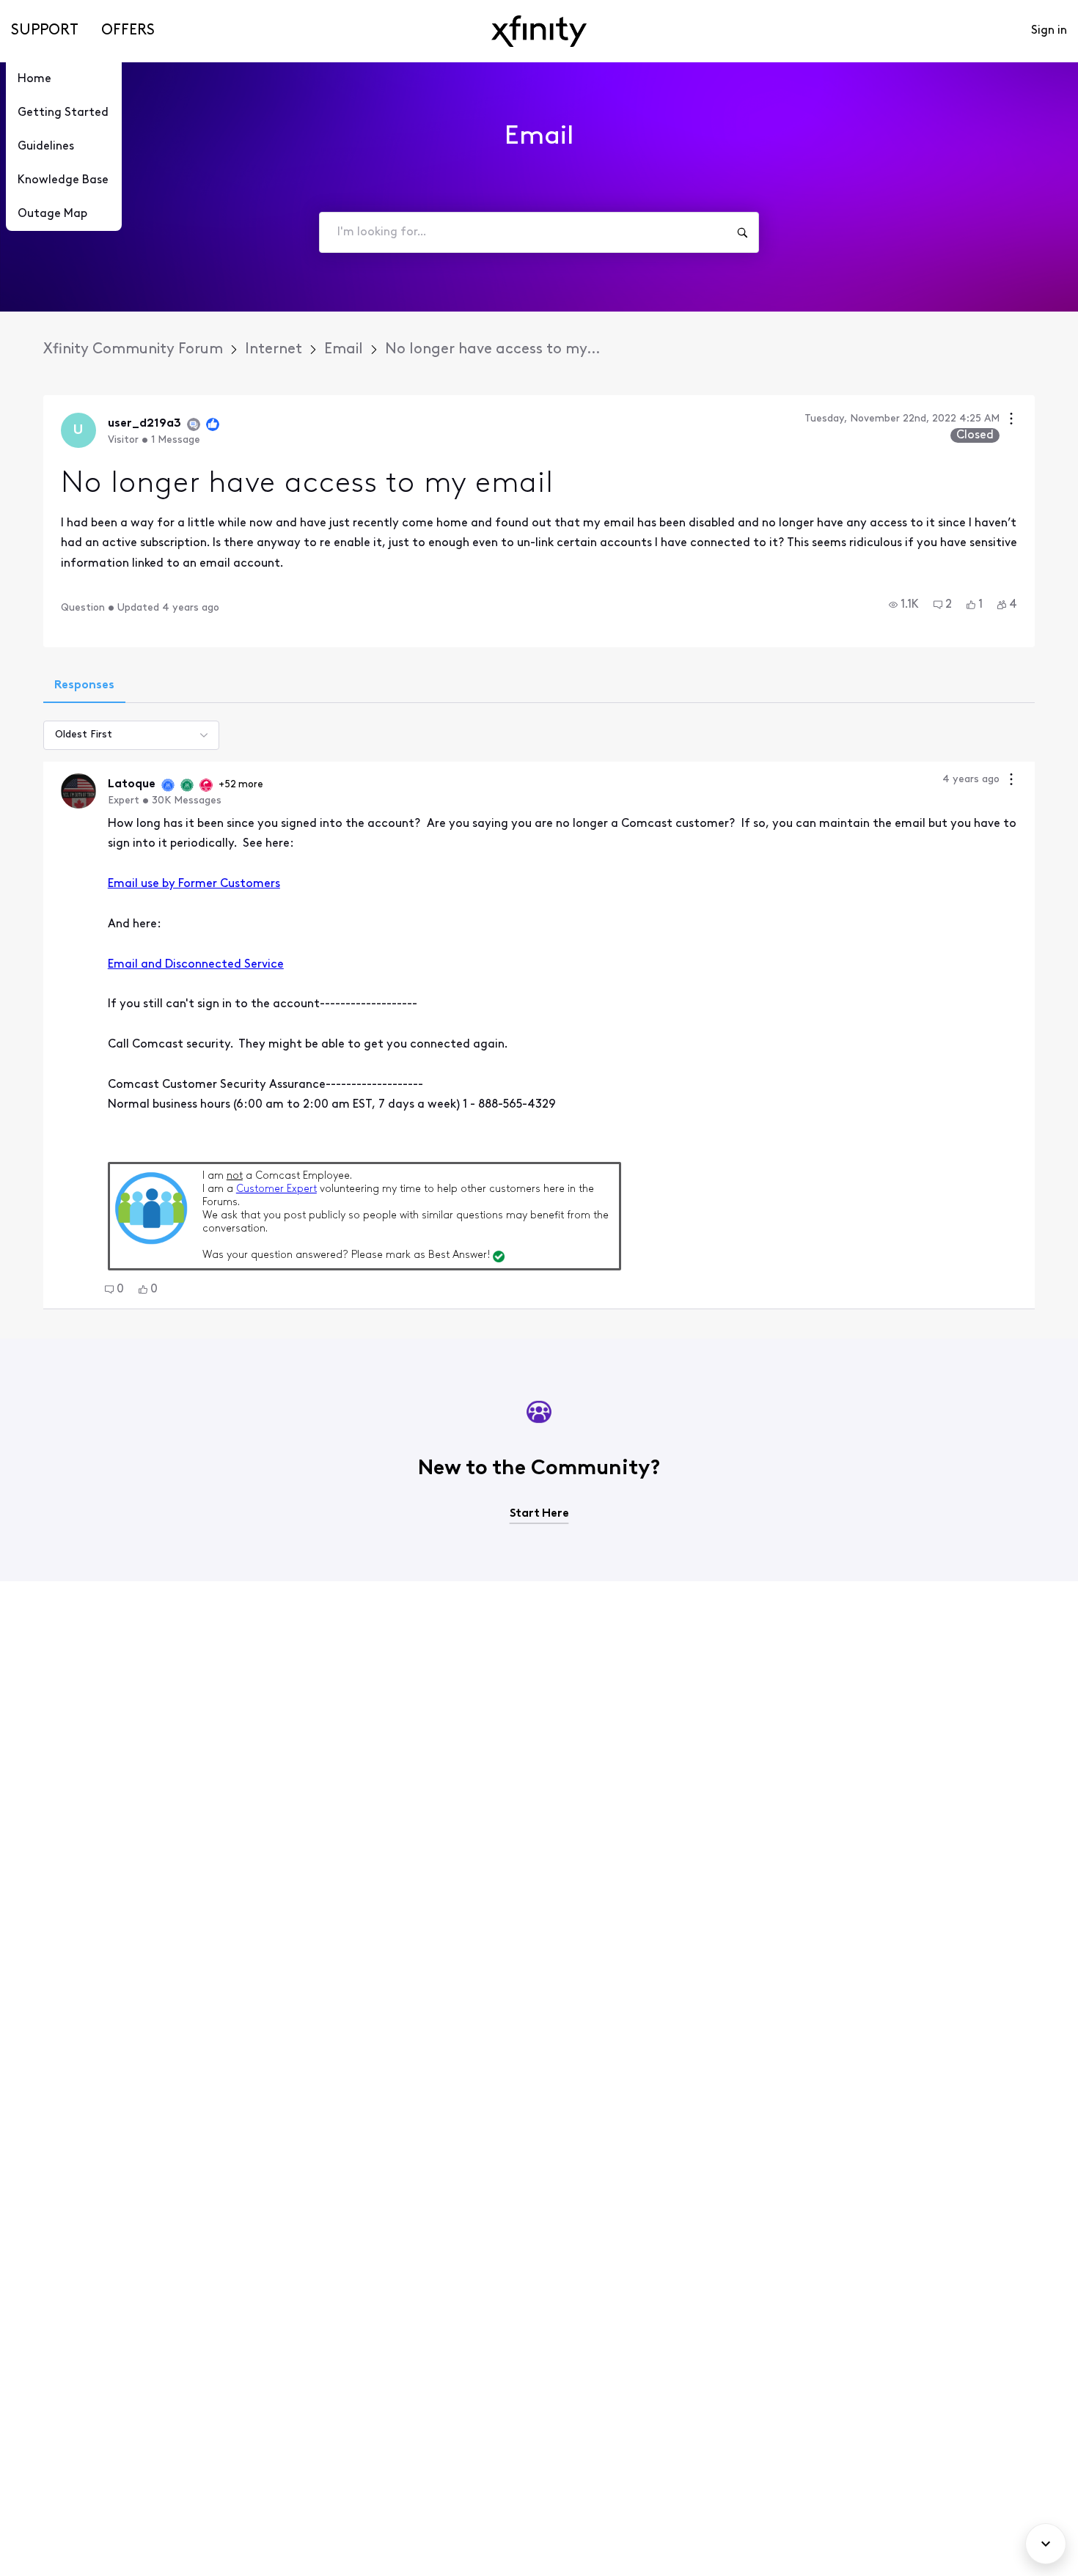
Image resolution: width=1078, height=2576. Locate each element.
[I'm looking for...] (742, 232)
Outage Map (52, 214)
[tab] (84, 687)
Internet (274, 350)
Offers (128, 31)
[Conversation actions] (1011, 420)
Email (344, 350)
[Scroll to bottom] (1046, 2544)
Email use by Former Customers (194, 884)
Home (34, 79)
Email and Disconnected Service (196, 965)
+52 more (241, 785)
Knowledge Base (63, 180)
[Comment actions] (1011, 781)
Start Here (539, 1514)
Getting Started (63, 113)
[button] (904, 605)
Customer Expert (276, 1189)
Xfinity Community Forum (133, 350)
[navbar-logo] (539, 31)
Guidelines (46, 147)
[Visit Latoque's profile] (78, 791)
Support (45, 31)
